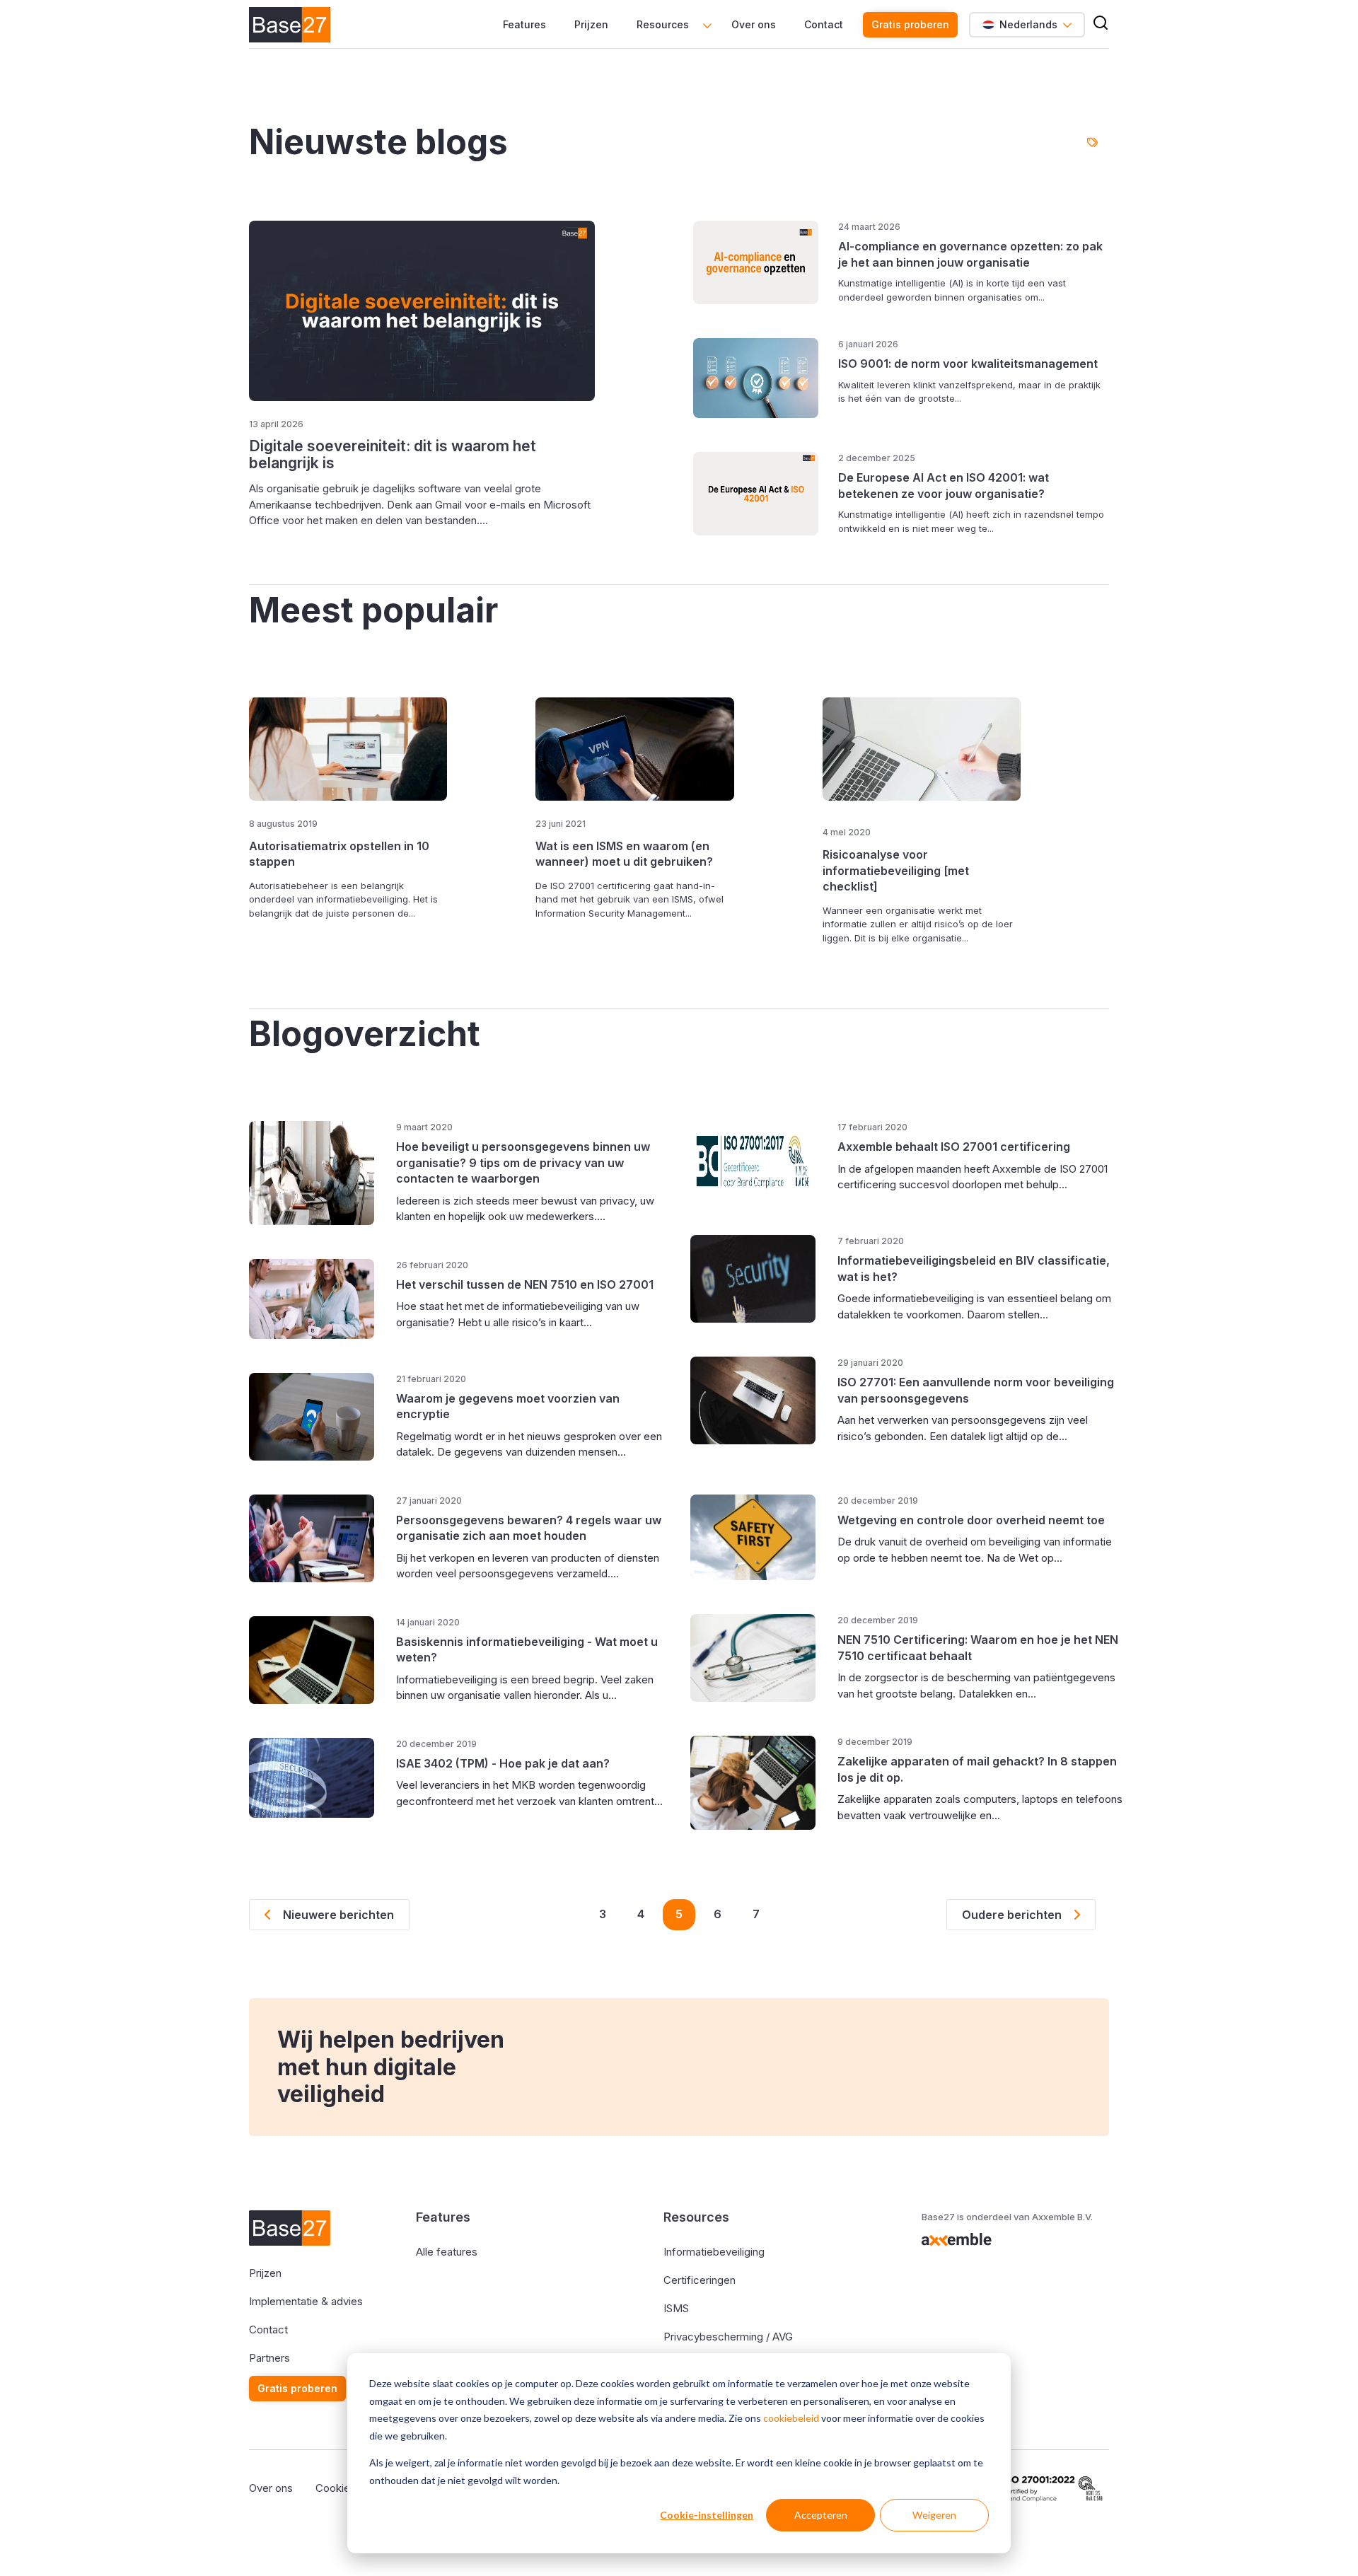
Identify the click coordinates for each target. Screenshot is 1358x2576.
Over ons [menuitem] (754, 24)
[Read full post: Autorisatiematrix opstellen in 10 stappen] (348, 749)
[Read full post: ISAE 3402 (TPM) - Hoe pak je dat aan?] (312, 1778)
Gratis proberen (910, 24)
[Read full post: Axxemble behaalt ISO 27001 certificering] (753, 1161)
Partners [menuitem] (269, 2358)
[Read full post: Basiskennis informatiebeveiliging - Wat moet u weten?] (312, 1660)
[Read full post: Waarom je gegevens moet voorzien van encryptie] (312, 1417)
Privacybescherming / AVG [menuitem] (728, 2337)
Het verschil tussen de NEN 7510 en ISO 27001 (525, 1284)
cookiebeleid (791, 2418)
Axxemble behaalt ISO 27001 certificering (954, 1147)
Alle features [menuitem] (447, 2252)
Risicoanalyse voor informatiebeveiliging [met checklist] (896, 870)
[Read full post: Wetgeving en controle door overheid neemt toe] (753, 1538)
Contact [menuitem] (824, 24)
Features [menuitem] (524, 24)
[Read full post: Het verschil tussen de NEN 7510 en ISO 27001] (312, 1299)
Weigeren (934, 2515)
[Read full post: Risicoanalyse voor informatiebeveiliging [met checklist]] (922, 754)
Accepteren (821, 2515)
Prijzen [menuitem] (591, 24)
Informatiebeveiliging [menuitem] (714, 2252)
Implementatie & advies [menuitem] (306, 2301)
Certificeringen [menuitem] (700, 2280)
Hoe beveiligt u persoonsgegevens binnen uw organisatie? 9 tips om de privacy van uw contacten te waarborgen (523, 1162)
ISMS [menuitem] (676, 2308)
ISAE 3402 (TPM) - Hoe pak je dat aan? (503, 1763)
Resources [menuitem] (663, 24)
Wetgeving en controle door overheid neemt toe (971, 1520)
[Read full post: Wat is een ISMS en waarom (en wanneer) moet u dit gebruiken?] (634, 749)
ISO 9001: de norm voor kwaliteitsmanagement (968, 364)
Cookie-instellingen (707, 2515)
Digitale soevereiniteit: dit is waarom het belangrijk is (393, 454)
